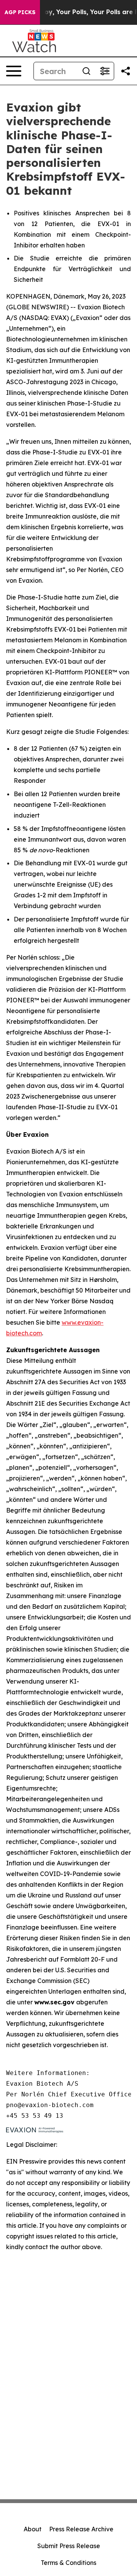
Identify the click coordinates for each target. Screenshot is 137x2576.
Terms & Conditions (68, 2563)
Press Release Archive (81, 2529)
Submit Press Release (69, 2546)
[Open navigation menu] (14, 71)
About (33, 2529)
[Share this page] (126, 71)
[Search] (86, 71)
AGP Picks (20, 12)
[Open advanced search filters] (105, 71)
